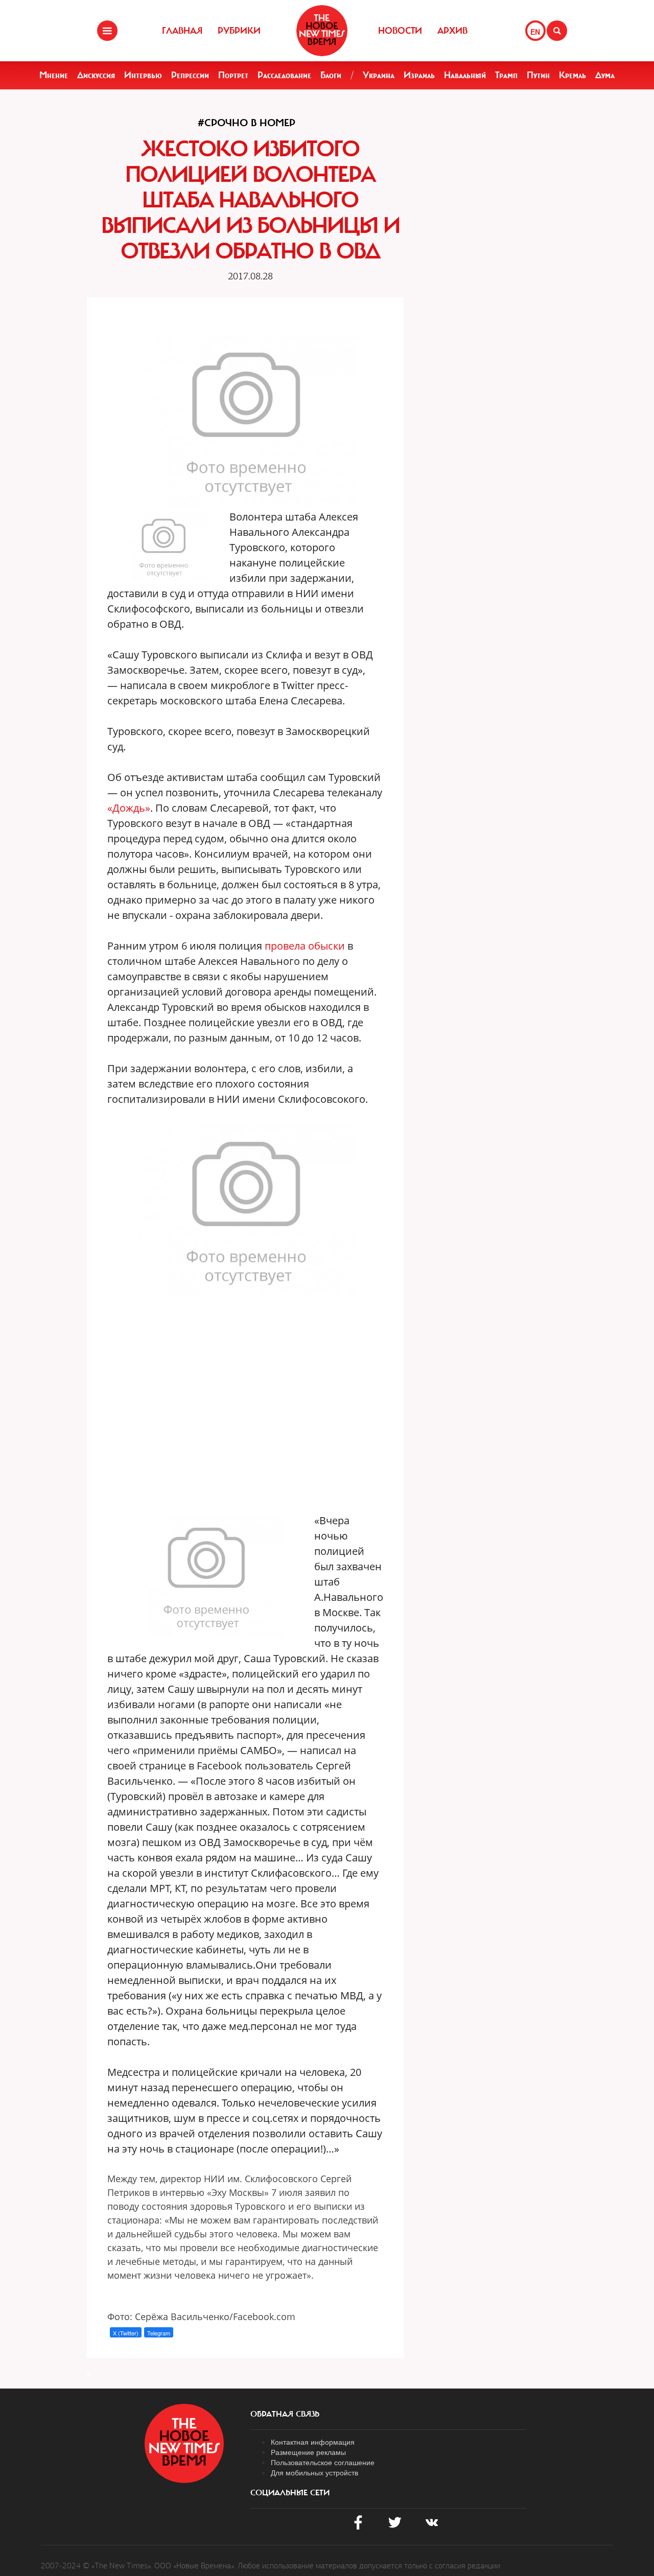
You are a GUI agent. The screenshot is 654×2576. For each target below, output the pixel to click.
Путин (538, 75)
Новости (400, 31)
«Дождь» (129, 808)
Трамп (506, 75)
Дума (605, 75)
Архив (452, 31)
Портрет (233, 75)
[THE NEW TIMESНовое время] (322, 31)
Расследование (284, 75)
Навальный (465, 75)
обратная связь (285, 2414)
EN (535, 32)
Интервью (143, 75)
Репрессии (190, 75)
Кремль (573, 75)
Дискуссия (96, 75)
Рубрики (239, 31)
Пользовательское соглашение (323, 2462)
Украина (379, 75)
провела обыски (305, 946)
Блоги (331, 75)
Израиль (419, 75)
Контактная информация (313, 2442)
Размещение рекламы (308, 2452)
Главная (182, 31)
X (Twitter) (126, 2333)
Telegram (159, 2333)
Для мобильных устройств (314, 2472)
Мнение (54, 75)
